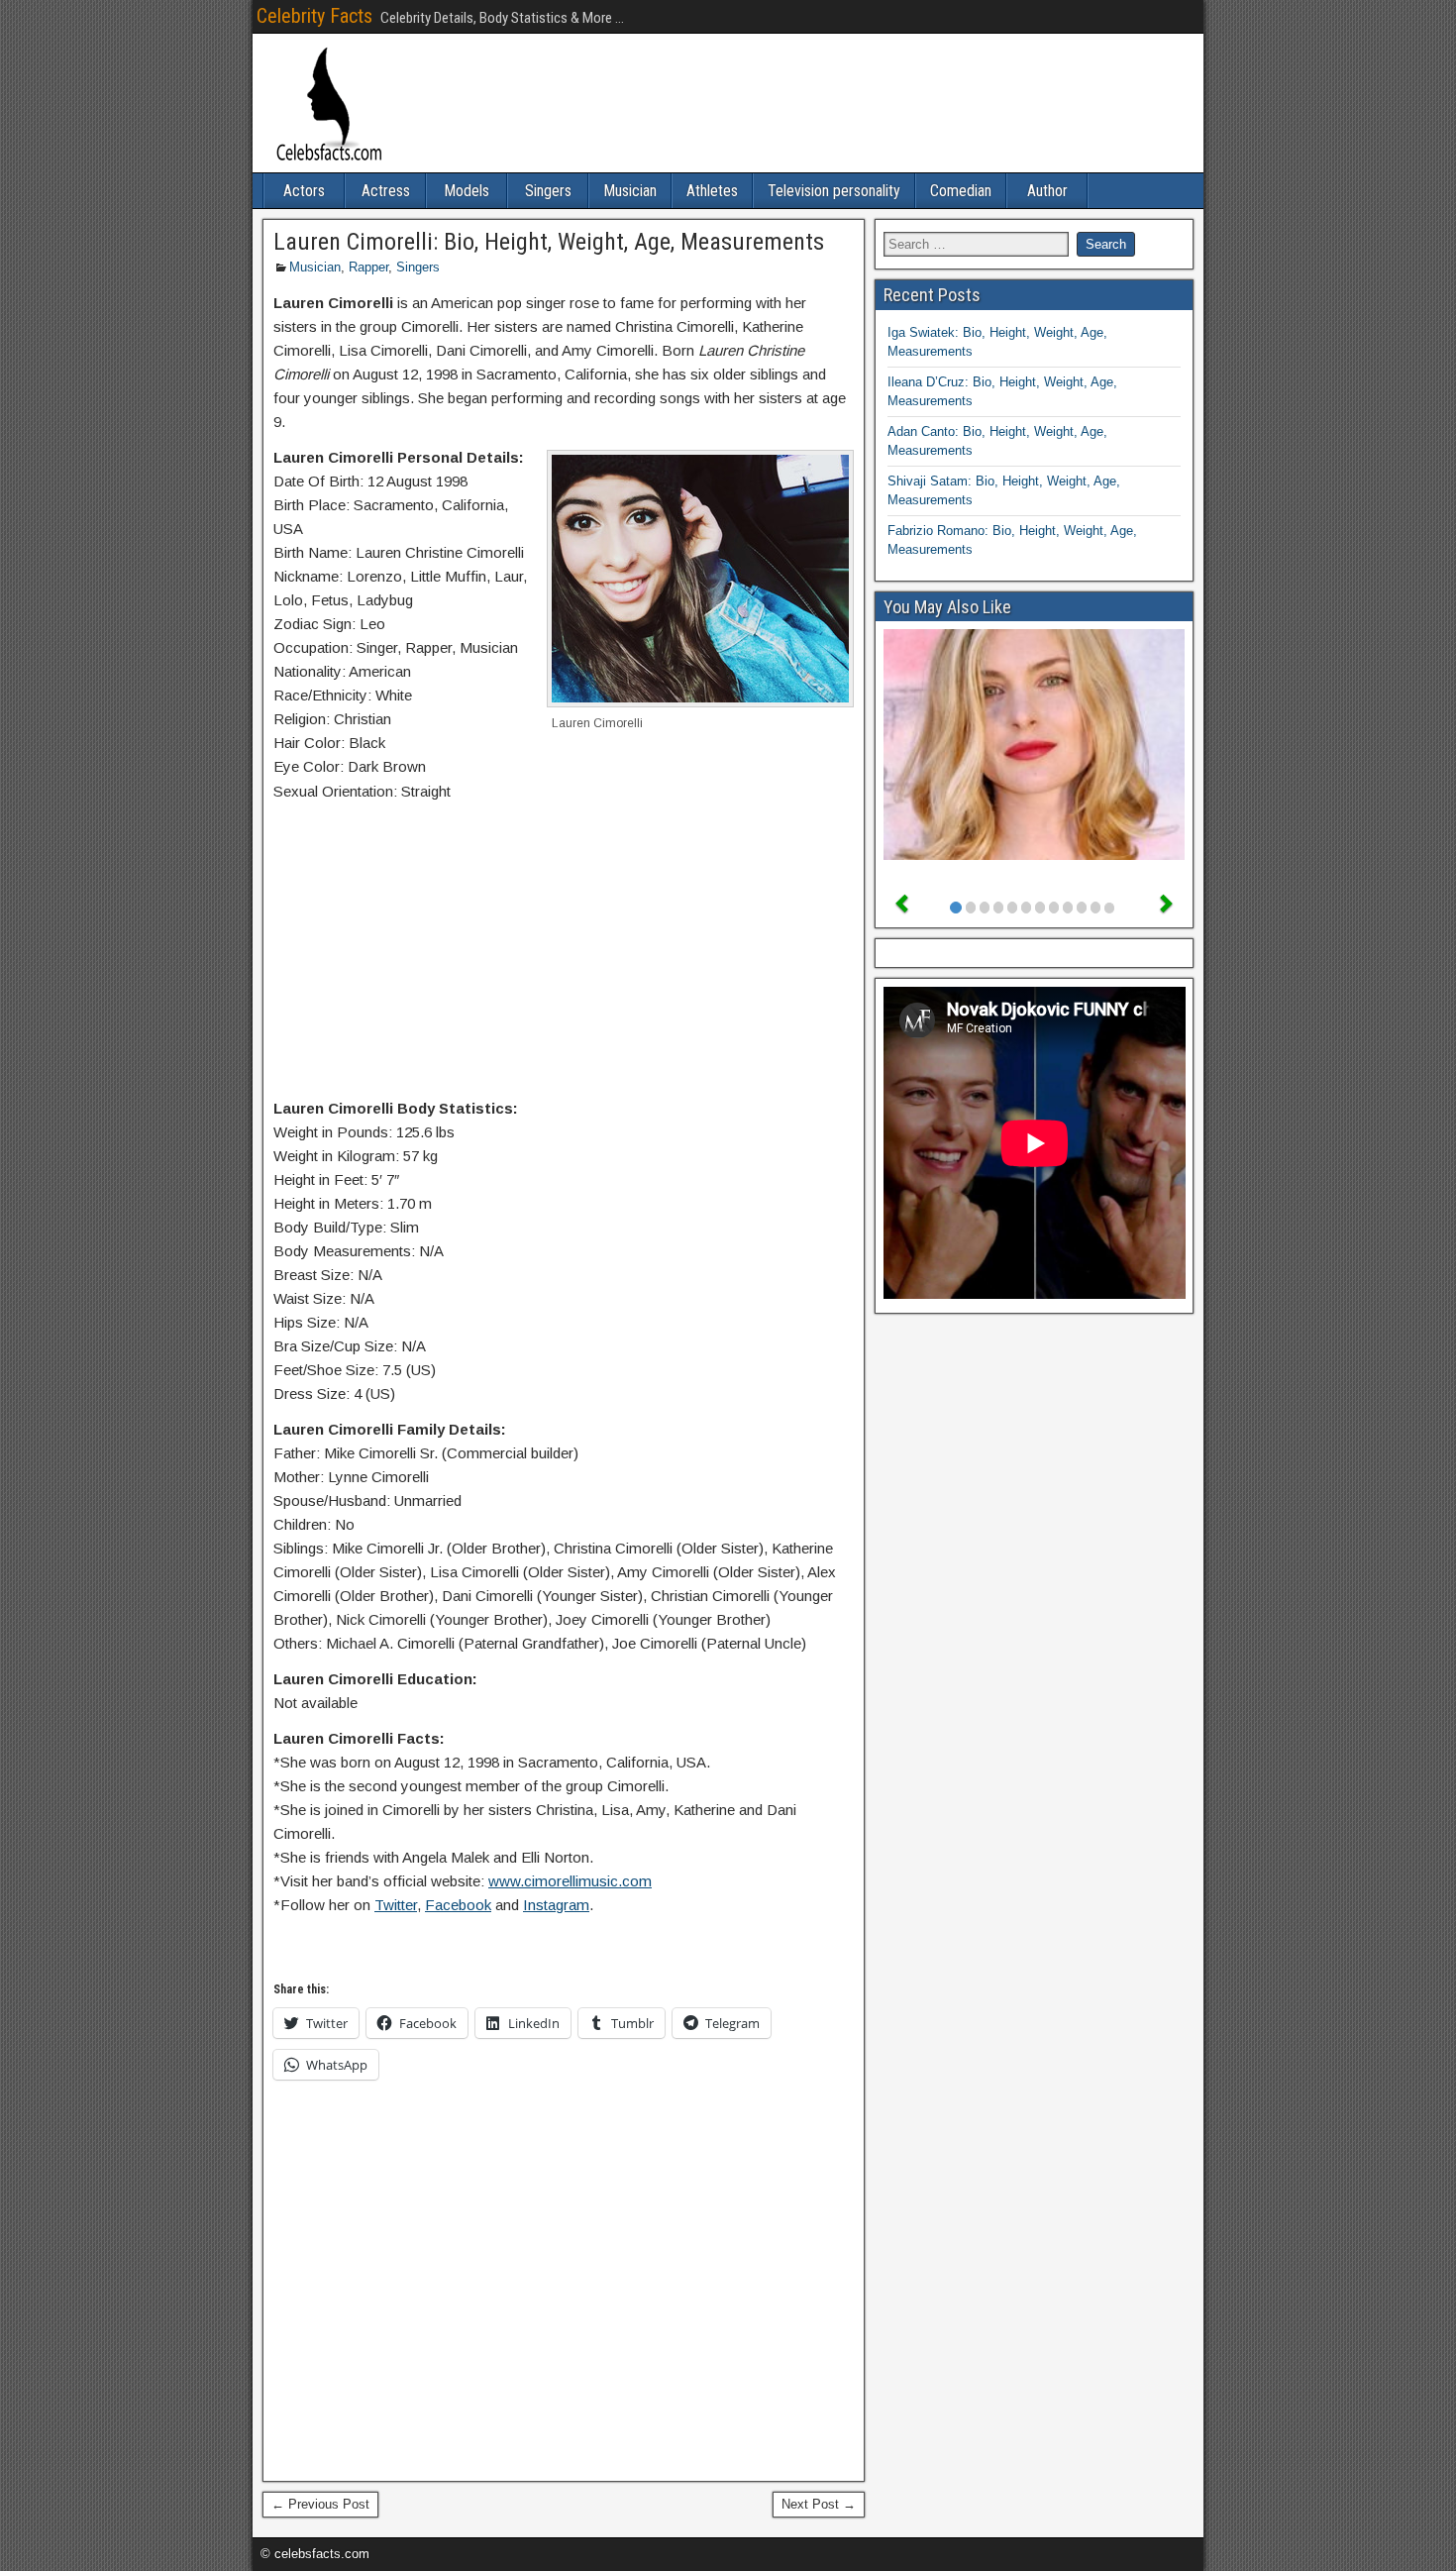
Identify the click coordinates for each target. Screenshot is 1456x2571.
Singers (548, 191)
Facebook (458, 1905)
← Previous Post (320, 2504)
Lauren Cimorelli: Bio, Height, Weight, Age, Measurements (549, 242)
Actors (304, 191)
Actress (386, 191)
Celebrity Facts (314, 16)
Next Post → (819, 2504)
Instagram (556, 1905)
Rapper (368, 267)
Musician (630, 191)
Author (1047, 191)
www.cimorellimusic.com (570, 1881)
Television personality (834, 191)
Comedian (961, 191)
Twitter (396, 1905)
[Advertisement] (564, 954)
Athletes (712, 191)
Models (467, 191)
